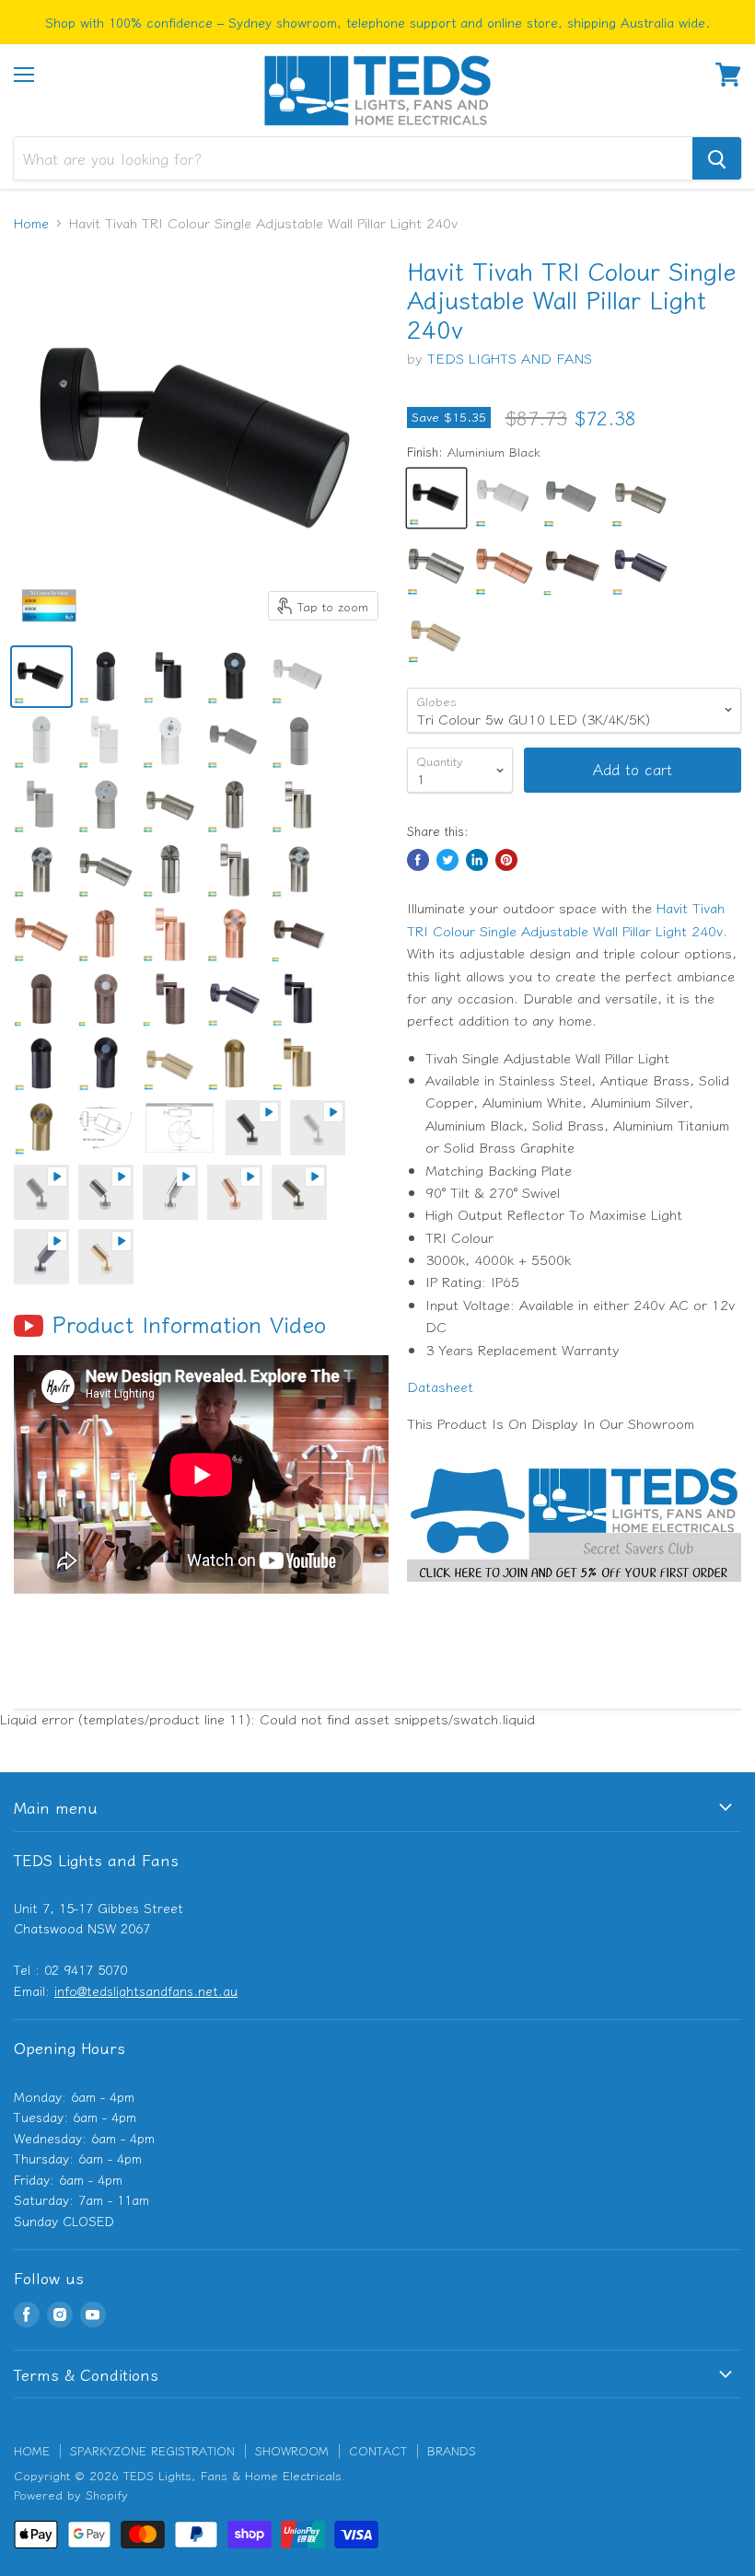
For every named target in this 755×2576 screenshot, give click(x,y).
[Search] (717, 158)
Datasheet (440, 1386)
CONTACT (378, 2450)
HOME (32, 2450)
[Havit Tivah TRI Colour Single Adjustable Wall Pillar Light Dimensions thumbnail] (106, 1128)
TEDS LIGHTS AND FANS (510, 358)
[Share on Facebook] (418, 860)
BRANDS (452, 2450)
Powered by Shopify (71, 2495)
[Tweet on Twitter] (447, 860)
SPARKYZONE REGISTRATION (152, 2450)
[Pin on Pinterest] (506, 860)
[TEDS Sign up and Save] (574, 1590)
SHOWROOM (292, 2450)
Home (31, 222)
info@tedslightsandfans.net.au (146, 1990)
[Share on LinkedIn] (477, 860)
